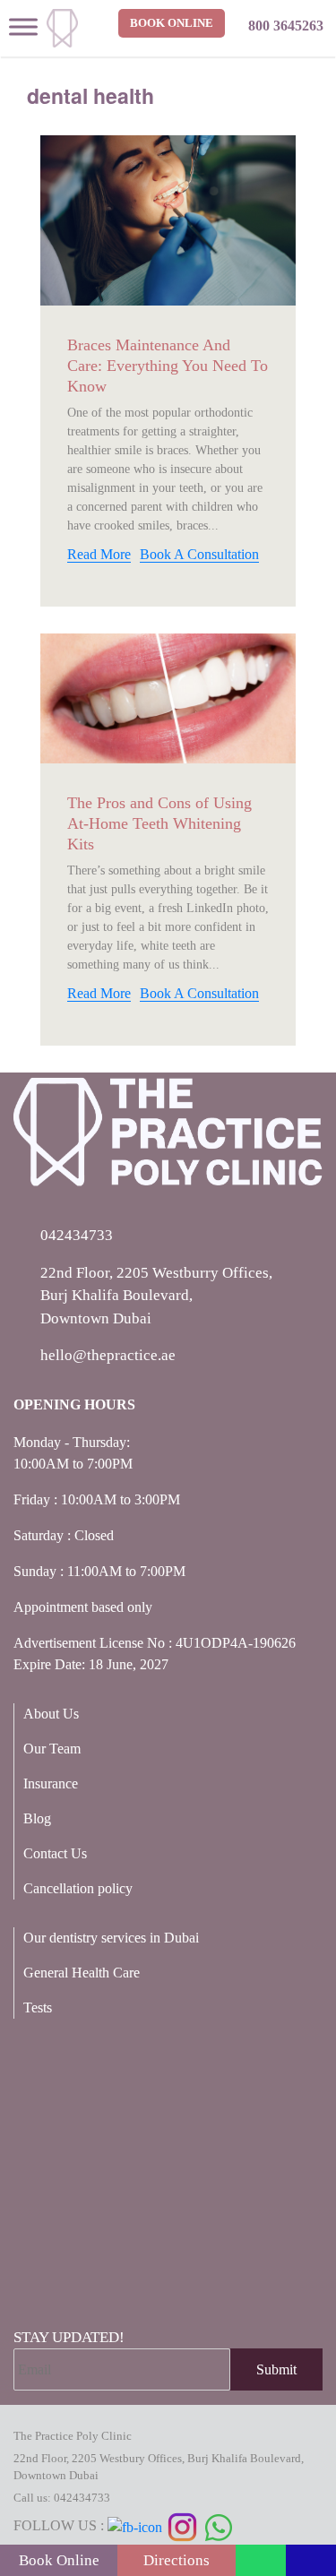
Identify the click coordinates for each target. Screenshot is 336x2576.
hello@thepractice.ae (108, 1355)
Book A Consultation (199, 554)
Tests (38, 2007)
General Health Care (82, 1973)
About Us (51, 1714)
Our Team (52, 1749)
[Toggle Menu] (23, 26)
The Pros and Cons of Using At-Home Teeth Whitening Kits (159, 823)
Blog (37, 1818)
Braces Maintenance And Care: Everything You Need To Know (168, 366)
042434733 (82, 2498)
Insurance (51, 1783)
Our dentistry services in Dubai (111, 1938)
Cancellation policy (78, 1888)
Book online (172, 23)
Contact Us (55, 1853)
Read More (99, 554)
